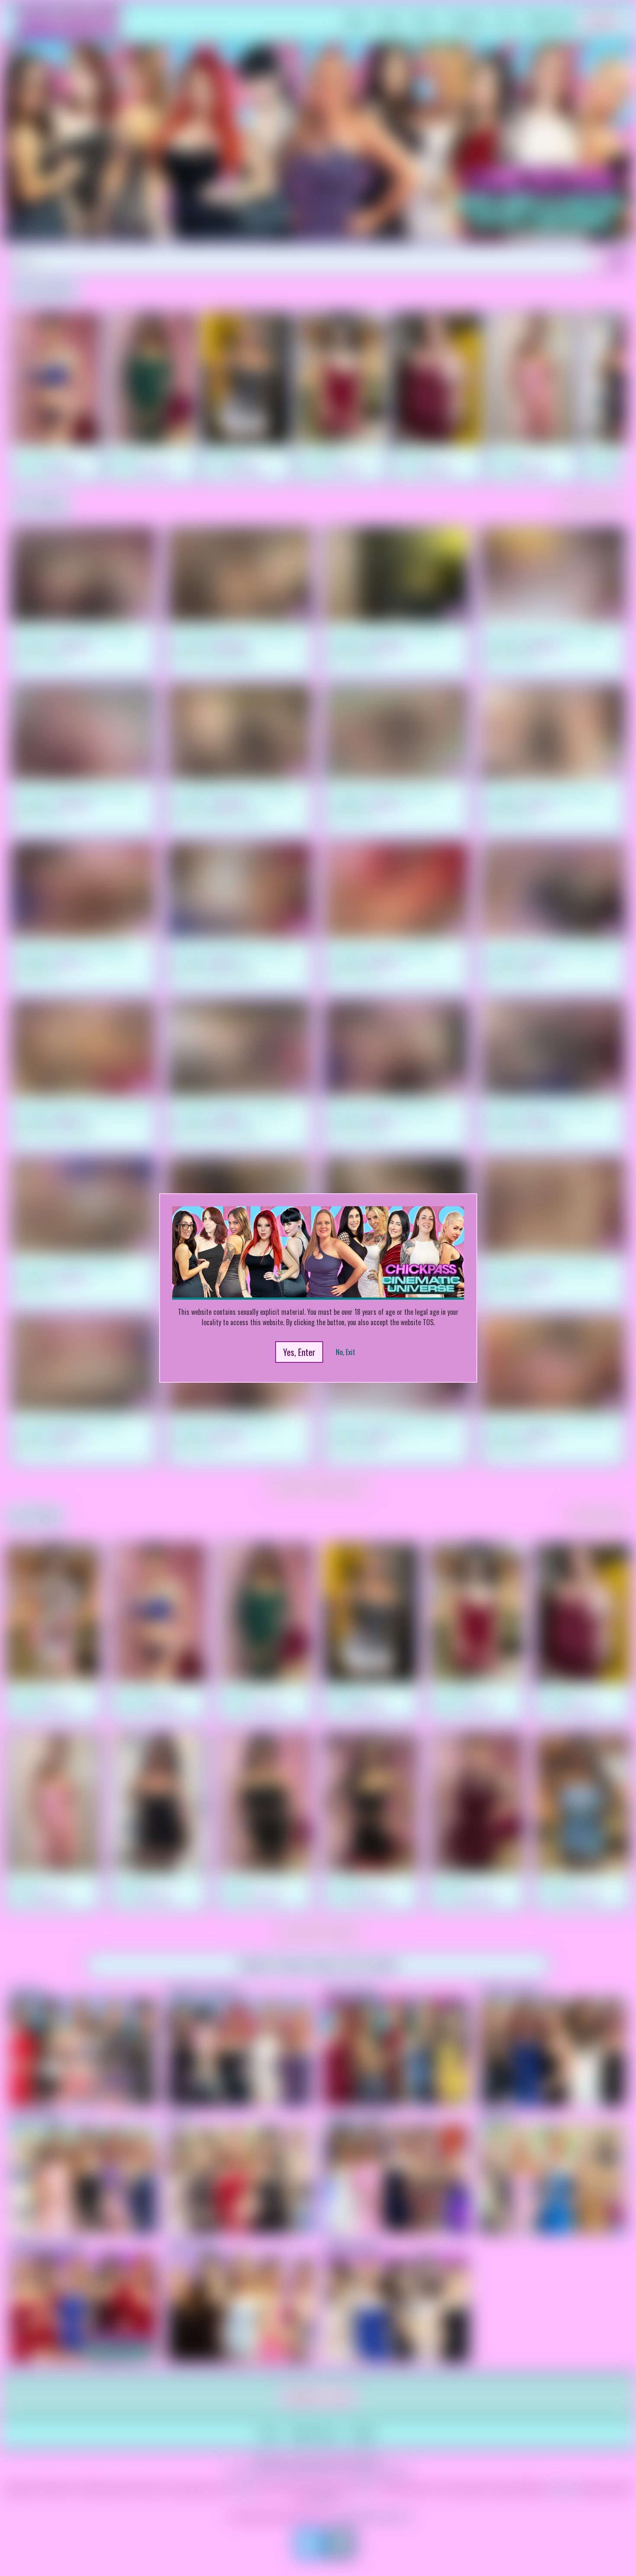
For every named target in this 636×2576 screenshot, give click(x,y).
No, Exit (345, 1352)
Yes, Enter (299, 1352)
